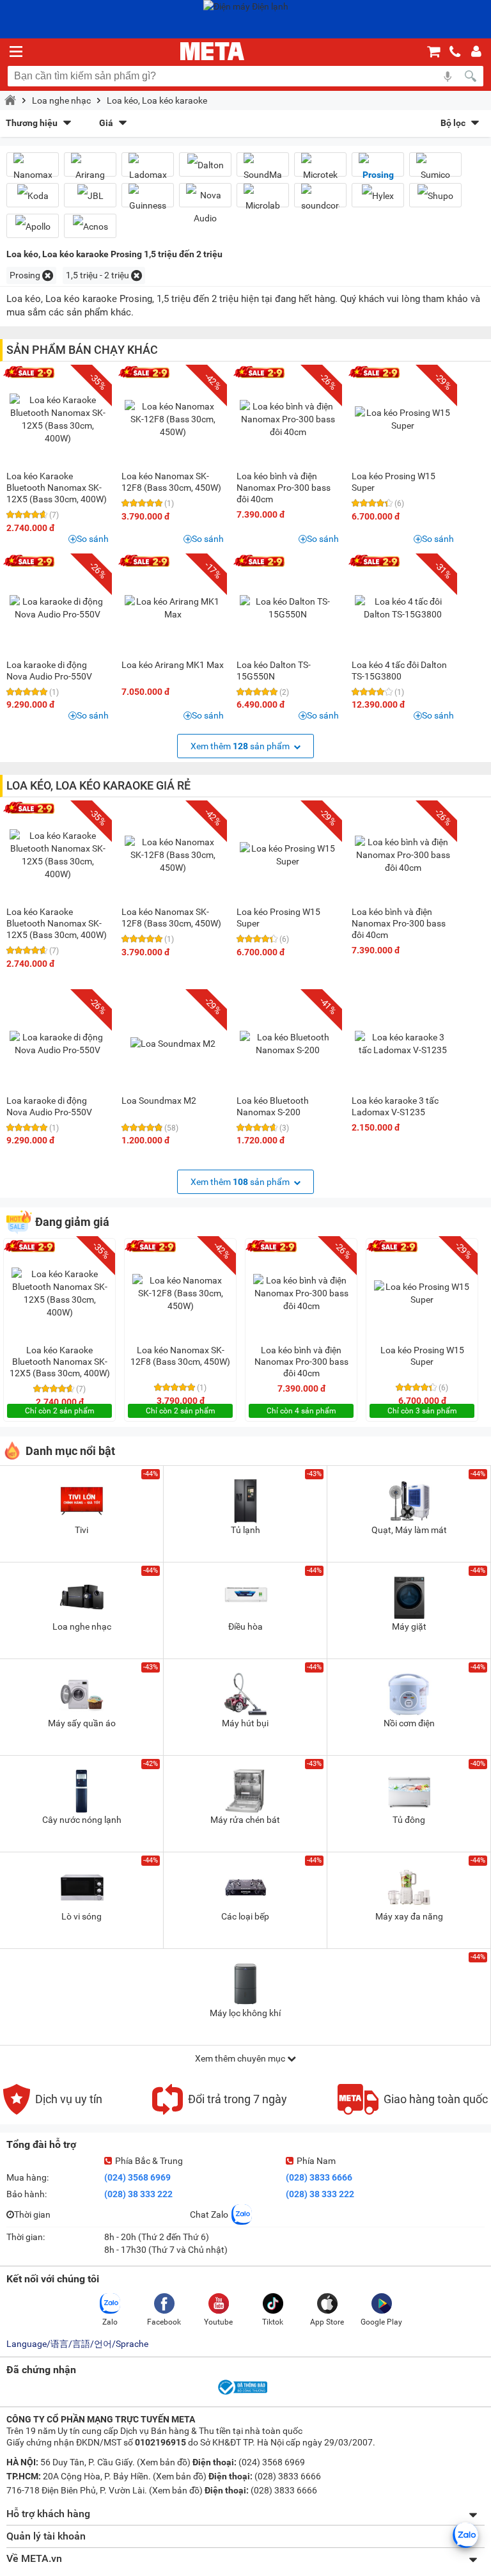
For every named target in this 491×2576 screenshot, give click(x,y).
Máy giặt (409, 1626)
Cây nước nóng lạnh (82, 1820)
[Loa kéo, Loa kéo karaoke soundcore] (320, 200)
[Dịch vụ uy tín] (53, 2111)
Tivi (82, 1530)
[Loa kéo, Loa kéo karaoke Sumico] (435, 170)
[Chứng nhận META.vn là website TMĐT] (242, 2394)
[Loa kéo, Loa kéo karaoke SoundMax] (263, 170)
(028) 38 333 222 (138, 2194)
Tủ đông (409, 1820)
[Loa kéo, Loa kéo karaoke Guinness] (148, 200)
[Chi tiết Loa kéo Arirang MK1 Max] (173, 608)
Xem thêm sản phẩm (241, 746)
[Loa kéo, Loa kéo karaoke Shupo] (435, 195)
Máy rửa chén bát (245, 1820)
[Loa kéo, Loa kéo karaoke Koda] (33, 195)
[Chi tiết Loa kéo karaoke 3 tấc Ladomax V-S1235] (403, 1044)
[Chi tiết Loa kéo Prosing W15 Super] (403, 419)
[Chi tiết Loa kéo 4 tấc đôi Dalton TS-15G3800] (403, 608)
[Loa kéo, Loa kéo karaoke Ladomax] (148, 170)
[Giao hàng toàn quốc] (413, 2111)
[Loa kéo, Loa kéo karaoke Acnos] (90, 226)
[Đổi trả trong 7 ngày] (220, 2111)
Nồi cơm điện (409, 1723)
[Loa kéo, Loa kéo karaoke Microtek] (320, 170)
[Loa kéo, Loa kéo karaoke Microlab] (263, 200)
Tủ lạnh (245, 1530)
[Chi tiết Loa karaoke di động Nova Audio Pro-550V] (58, 608)
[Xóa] (48, 275)
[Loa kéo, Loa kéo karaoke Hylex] (378, 195)
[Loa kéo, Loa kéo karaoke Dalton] (205, 165)
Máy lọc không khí (245, 2013)
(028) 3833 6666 (319, 2177)
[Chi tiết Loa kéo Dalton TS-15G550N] (288, 608)
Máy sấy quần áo (82, 1723)
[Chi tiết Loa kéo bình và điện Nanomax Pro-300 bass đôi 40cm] (288, 419)
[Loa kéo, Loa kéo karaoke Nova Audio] (205, 207)
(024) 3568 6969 (137, 2177)
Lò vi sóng (82, 1916)
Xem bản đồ (164, 2462)
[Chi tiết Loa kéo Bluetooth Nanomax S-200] (288, 1044)
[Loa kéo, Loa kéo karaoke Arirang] (90, 170)
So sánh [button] (93, 539)
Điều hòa (245, 1626)
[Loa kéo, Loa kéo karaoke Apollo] (33, 226)
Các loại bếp (245, 1916)
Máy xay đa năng (409, 1916)
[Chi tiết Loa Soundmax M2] (173, 1044)
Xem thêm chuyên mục (241, 2058)
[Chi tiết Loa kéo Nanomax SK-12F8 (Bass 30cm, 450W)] (173, 419)
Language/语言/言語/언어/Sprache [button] (77, 2344)
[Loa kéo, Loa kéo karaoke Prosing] (378, 170)
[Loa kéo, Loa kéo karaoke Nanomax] (33, 170)
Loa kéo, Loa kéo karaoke (157, 100)
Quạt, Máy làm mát (409, 1530)
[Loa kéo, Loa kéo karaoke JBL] (90, 195)
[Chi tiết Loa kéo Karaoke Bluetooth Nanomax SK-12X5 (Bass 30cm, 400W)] (58, 419)
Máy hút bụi (245, 1723)
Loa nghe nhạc (61, 100)
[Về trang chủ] (212, 51)
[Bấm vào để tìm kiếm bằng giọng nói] (448, 76)
